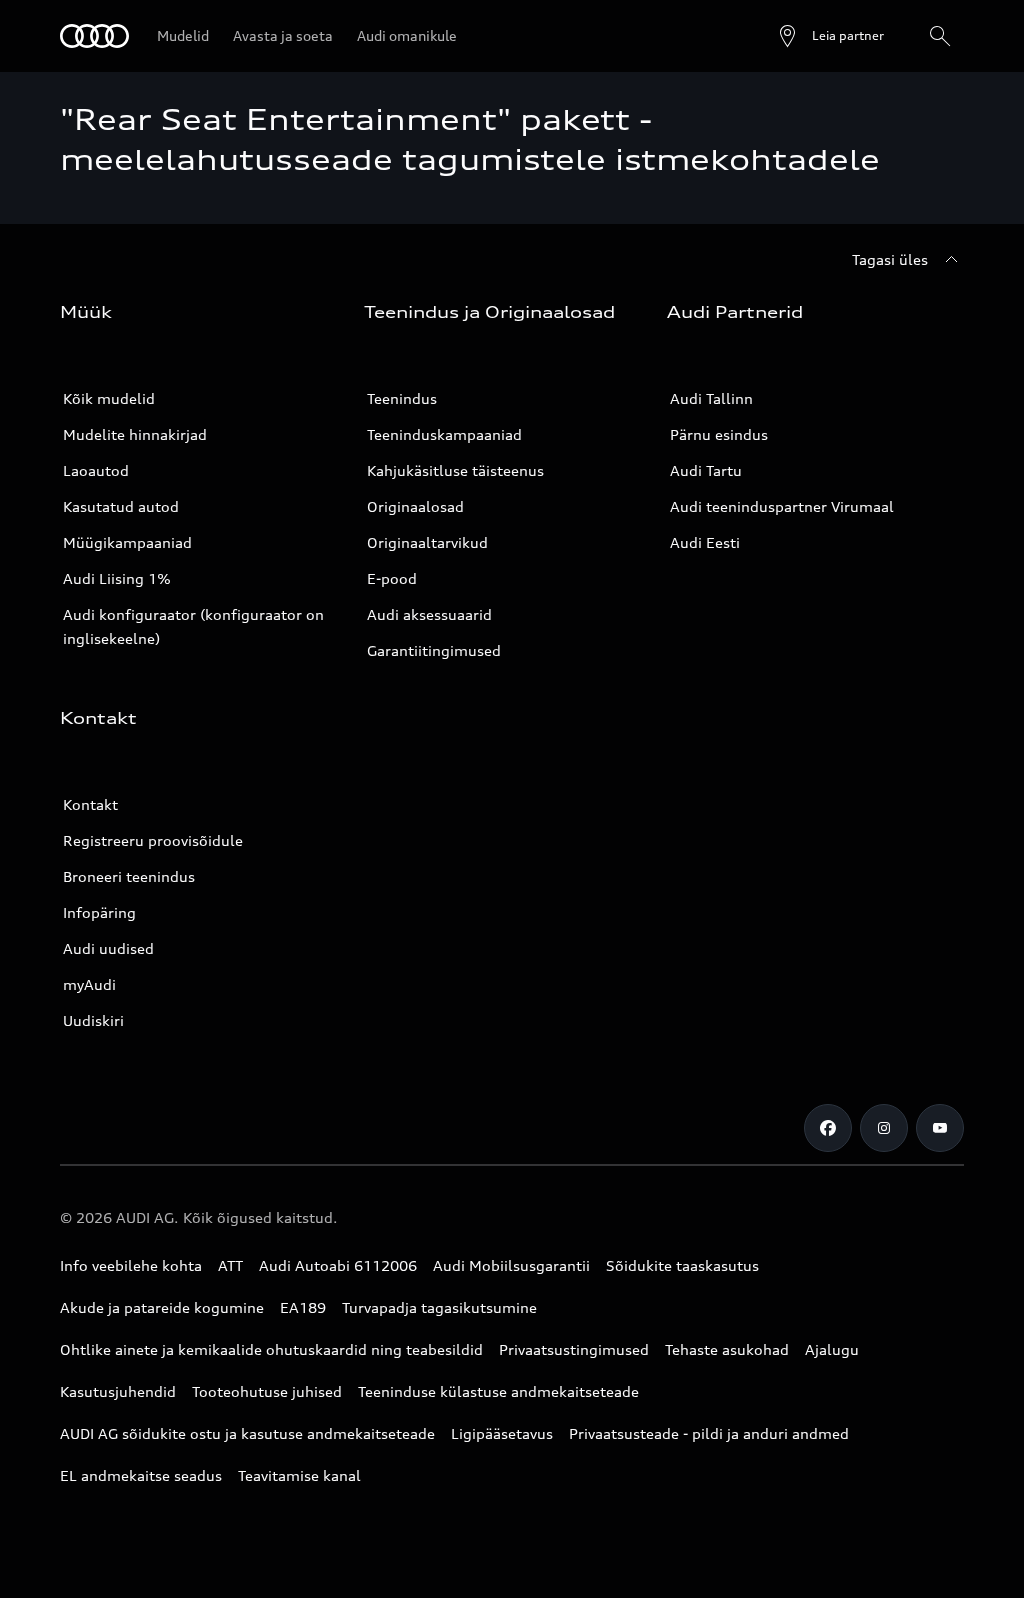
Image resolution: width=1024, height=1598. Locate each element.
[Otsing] (940, 36)
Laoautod (96, 470)
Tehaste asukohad (727, 1349)
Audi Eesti (705, 542)
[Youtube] (940, 1128)
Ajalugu (832, 1349)
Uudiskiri (93, 1020)
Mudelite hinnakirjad (135, 434)
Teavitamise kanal (299, 1475)
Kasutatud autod (121, 506)
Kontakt (90, 804)
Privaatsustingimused (574, 1349)
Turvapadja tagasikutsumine (439, 1307)
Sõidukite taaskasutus (682, 1265)
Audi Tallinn (711, 398)
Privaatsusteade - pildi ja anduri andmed (709, 1433)
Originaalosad (415, 506)
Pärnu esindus (719, 434)
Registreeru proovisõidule (153, 840)
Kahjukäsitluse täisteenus (455, 470)
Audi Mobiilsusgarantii (511, 1265)
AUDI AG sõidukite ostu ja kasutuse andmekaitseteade (247, 1433)
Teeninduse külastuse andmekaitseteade (498, 1391)
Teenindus (402, 398)
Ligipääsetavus (502, 1433)
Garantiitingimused (434, 650)
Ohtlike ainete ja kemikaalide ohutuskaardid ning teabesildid (271, 1349)
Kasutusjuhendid (118, 1391)
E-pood (392, 578)
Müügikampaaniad (127, 542)
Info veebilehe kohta (131, 1265)
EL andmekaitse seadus (141, 1475)
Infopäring (99, 912)
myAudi (89, 984)
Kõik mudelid (109, 398)
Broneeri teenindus (129, 876)
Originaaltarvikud (427, 542)
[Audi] (94, 36)
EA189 (303, 1307)
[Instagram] (884, 1128)
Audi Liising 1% (117, 578)
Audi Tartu (706, 470)
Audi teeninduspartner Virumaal (782, 506)
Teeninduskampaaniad (444, 434)
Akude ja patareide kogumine (162, 1307)
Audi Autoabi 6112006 (338, 1265)
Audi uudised (108, 948)
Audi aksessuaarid (429, 614)
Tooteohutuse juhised (267, 1391)
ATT (230, 1265)
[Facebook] (828, 1128)
